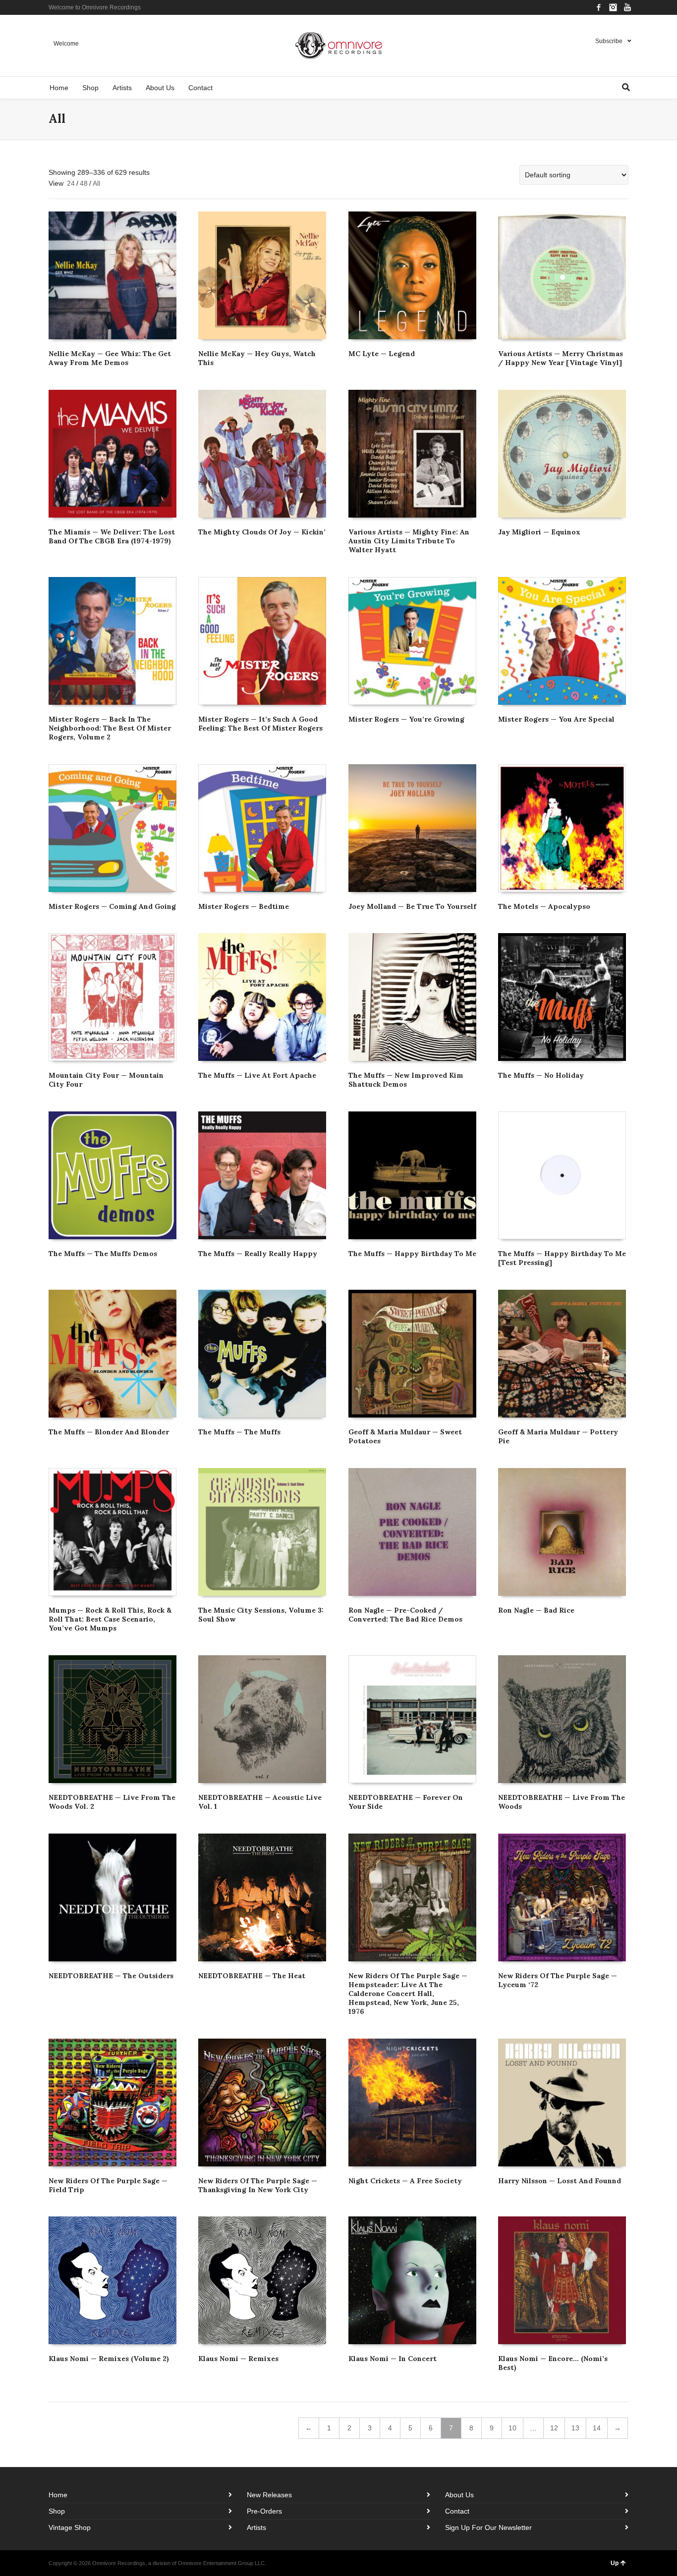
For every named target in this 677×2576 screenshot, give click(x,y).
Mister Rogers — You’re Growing (406, 719)
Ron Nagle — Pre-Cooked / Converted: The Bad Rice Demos (405, 1615)
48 (84, 183)
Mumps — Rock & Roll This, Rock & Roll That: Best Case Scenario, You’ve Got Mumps (110, 1619)
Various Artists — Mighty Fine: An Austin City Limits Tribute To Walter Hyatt (409, 541)
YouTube (627, 7)
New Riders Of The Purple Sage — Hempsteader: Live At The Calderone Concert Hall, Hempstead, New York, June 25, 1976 (408, 1994)
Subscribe (609, 41)
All (96, 183)
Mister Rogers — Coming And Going (112, 906)
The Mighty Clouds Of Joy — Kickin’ (262, 532)
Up (615, 2563)
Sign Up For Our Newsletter (488, 2527)
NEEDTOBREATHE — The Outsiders (111, 1976)
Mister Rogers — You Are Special (556, 719)
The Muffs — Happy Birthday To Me (412, 1254)
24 (71, 183)
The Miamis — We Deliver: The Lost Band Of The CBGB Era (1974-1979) (112, 536)
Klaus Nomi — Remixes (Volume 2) (109, 2359)
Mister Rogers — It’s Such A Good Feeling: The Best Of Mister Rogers (260, 724)
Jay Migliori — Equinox (539, 532)
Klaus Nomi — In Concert (393, 2359)
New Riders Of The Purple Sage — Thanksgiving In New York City (258, 2185)
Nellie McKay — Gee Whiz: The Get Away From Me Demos (110, 358)
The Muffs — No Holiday (541, 1075)
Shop (57, 2511)
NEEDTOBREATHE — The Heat (252, 1976)
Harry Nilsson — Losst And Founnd (560, 2181)
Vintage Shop (70, 2527)
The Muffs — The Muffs (239, 1432)
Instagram (613, 7)
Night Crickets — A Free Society (405, 2181)
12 (554, 2428)
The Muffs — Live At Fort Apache (257, 1075)
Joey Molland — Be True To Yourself (412, 906)
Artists (256, 2527)
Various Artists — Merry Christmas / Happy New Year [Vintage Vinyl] (561, 358)
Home (58, 2495)
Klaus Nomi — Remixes (238, 2359)
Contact (457, 2511)
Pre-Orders (264, 2511)
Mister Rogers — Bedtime (244, 906)
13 (575, 2428)
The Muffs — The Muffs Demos (103, 1254)
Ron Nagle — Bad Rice (536, 1610)
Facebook (599, 7)
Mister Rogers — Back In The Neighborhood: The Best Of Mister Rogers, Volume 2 (110, 728)
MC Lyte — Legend (382, 354)
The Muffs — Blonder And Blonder (109, 1432)
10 (512, 2428)
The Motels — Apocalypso (544, 906)
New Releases (269, 2495)
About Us (459, 2495)
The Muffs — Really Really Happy (258, 1254)
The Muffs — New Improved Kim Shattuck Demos (406, 1080)
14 (597, 2428)
